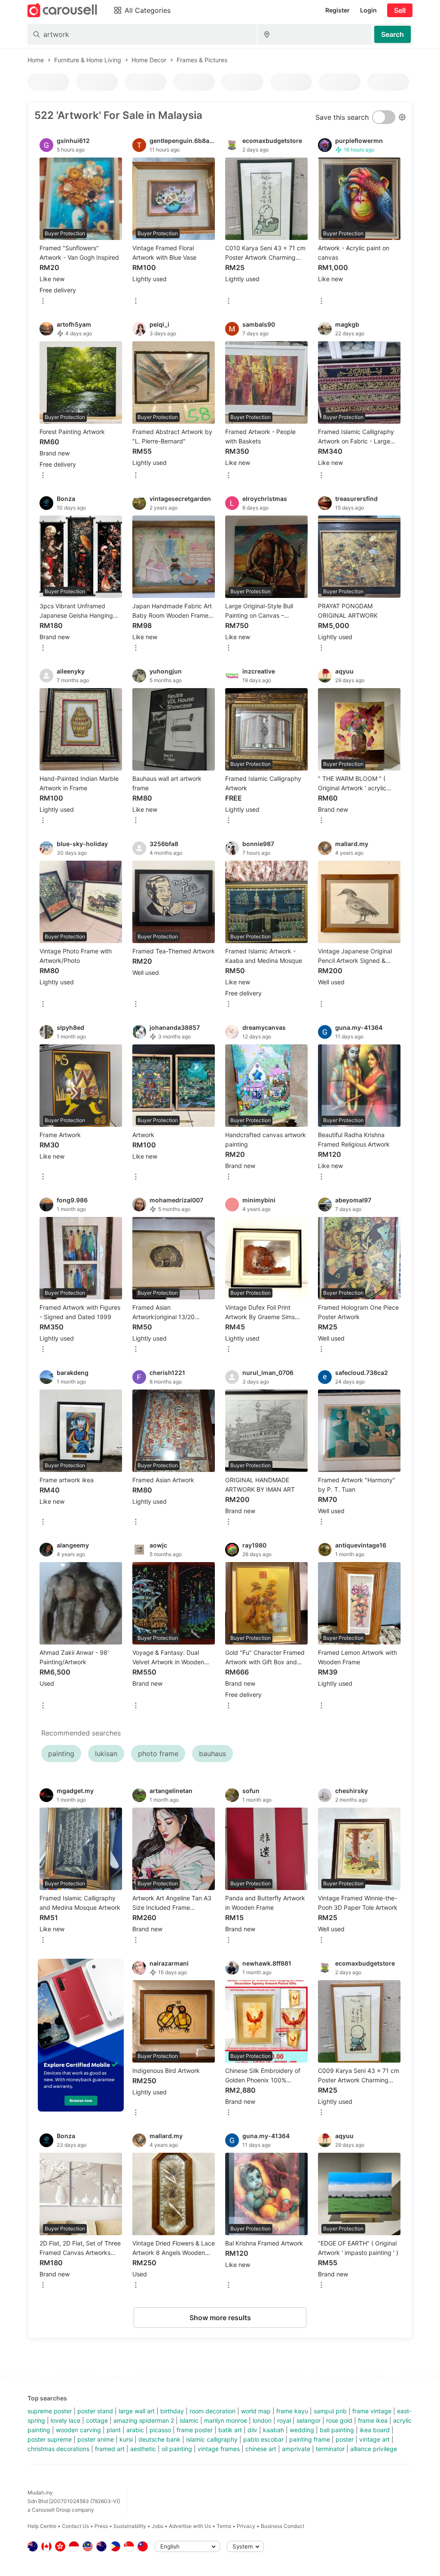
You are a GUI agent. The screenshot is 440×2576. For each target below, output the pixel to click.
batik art (230, 2430)
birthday (172, 2411)
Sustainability (130, 2526)
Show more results (220, 2318)
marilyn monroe (226, 2420)
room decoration (212, 2411)
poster (345, 2439)
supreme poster (50, 2411)
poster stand (95, 2411)
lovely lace (66, 2420)
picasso (160, 2430)
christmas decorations (58, 2449)
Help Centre (42, 2526)
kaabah (273, 2430)
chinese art (261, 2449)
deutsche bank (159, 2439)
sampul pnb (330, 2411)
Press (101, 2526)
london (262, 2420)
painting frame (310, 2439)
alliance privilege (374, 2449)
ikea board (375, 2430)
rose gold (339, 2420)
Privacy (246, 2526)
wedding (302, 2430)
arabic (135, 2430)
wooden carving (78, 2430)
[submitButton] (393, 34)
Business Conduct (283, 2526)
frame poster (195, 2430)
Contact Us (75, 2526)
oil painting (177, 2449)
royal (284, 2420)
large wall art (137, 2411)
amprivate (296, 2449)
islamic (189, 2420)
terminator (330, 2449)
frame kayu (292, 2411)
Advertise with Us (190, 2526)
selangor (309, 2420)
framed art (110, 2449)
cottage (97, 2420)
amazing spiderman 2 (144, 2420)
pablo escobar (263, 2439)
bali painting (337, 2430)
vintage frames (219, 2449)
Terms (224, 2526)
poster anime (96, 2439)
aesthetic (143, 2449)
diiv (252, 2430)
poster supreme (50, 2439)
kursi (126, 2439)
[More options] (43, 302)
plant (114, 2430)
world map (256, 2411)
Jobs (157, 2526)
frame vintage (372, 2411)
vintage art (374, 2439)
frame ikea (373, 2420)
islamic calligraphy (212, 2439)
